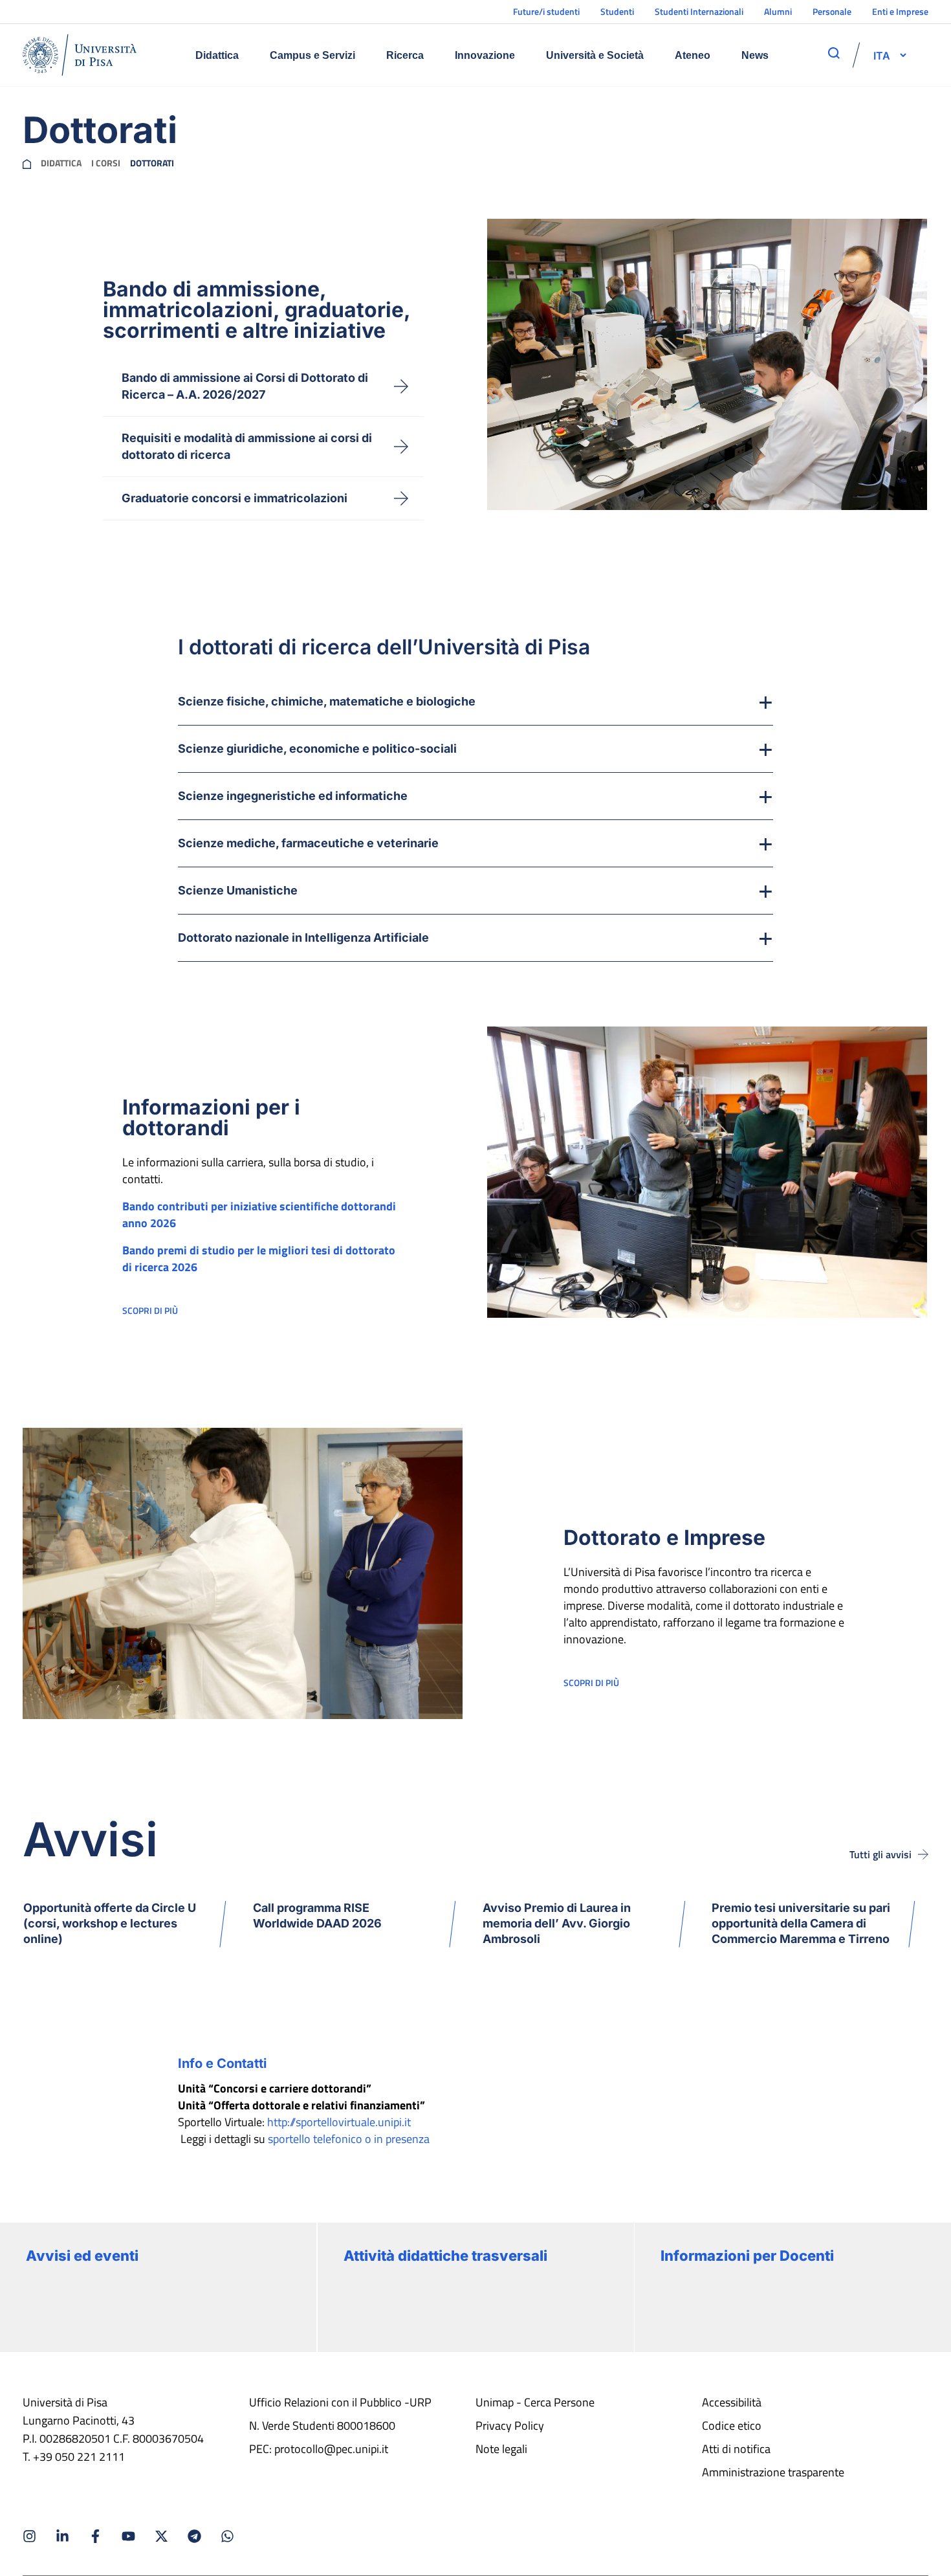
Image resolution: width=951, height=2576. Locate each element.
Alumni (778, 11)
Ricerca (405, 55)
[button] (882, 55)
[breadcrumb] (27, 163)
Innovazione (485, 55)
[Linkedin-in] (62, 2536)
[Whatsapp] (227, 2536)
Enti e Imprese (900, 11)
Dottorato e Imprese (664, 1538)
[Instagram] (29, 2536)
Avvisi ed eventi (82, 2256)
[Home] (80, 55)
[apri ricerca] (834, 53)
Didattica (217, 55)
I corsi (106, 163)
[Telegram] (194, 2536)
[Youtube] (128, 2536)
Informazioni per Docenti (747, 2256)
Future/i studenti (546, 11)
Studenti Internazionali (699, 11)
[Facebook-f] (95, 2536)
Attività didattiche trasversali (445, 2256)
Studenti (617, 11)
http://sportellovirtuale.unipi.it (339, 2122)
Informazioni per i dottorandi (211, 1117)
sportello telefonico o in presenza (349, 2139)
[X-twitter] (161, 2536)
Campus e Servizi (312, 55)
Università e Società (595, 55)
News (755, 55)
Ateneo (693, 55)
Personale (832, 11)
